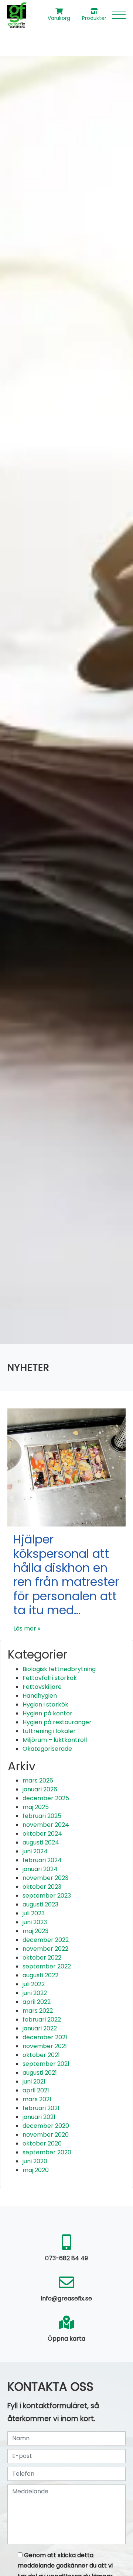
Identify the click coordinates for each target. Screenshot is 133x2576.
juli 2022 (34, 1984)
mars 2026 (38, 1780)
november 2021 (45, 2046)
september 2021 (46, 2064)
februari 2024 (42, 1860)
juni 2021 (34, 2081)
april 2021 (36, 2090)
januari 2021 (39, 2117)
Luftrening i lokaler (49, 1731)
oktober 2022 (42, 1958)
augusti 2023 (40, 1904)
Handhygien (40, 1696)
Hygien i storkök (45, 1704)
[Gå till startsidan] (16, 15)
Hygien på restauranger (57, 1722)
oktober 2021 (41, 2055)
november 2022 (45, 1949)
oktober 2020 (42, 2143)
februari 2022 (42, 2020)
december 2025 (46, 1798)
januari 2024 (40, 1869)
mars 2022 (38, 2011)
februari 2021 (41, 2108)
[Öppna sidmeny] (119, 15)
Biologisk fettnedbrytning (59, 1669)
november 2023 (45, 1878)
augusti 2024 (41, 1842)
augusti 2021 (40, 2073)
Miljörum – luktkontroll (55, 1740)
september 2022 (47, 1966)
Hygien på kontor (47, 1713)
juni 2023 (35, 1922)
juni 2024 (35, 1851)
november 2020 (46, 2135)
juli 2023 (34, 1913)
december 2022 (46, 1940)
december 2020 (46, 2126)
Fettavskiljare (42, 1687)
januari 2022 (40, 2028)
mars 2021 (37, 2099)
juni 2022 (35, 1993)
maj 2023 (35, 1931)
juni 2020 (35, 2161)
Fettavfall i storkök (50, 1678)
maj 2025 (36, 1807)
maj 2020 (36, 2170)
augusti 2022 (40, 1975)
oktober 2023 (42, 1887)
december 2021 (45, 2037)
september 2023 (47, 1896)
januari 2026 (40, 1789)
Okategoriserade (47, 1749)
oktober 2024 (42, 1834)
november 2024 (46, 1825)
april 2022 (37, 2002)
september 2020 (47, 2152)
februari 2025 (42, 1816)
